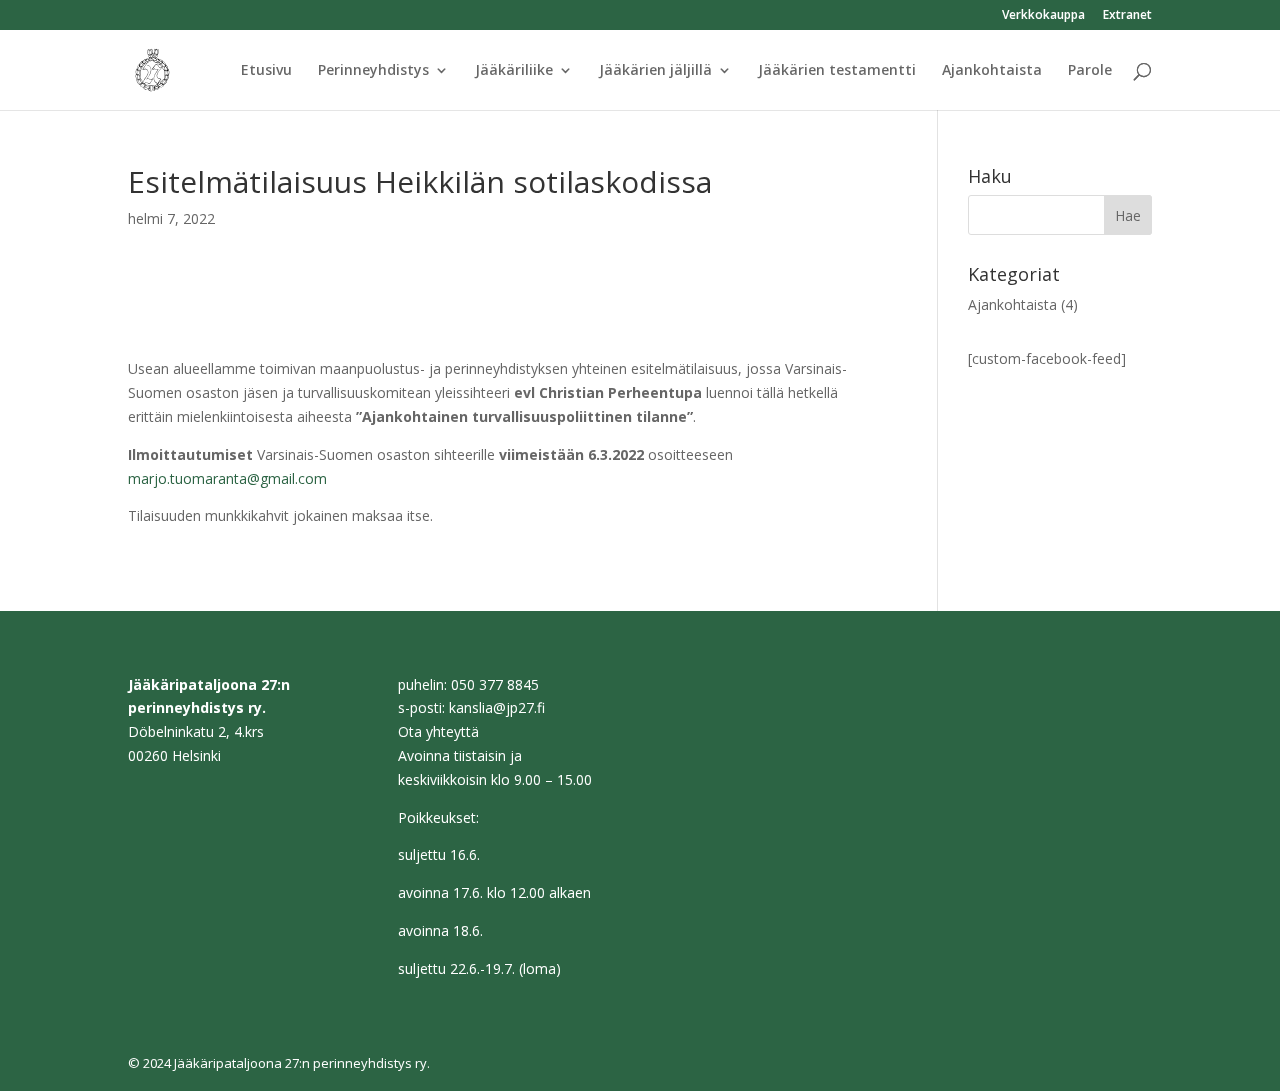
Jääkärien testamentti (837, 71)
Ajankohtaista (992, 71)
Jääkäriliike (514, 71)
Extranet (1127, 16)
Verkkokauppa (1043, 16)
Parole (1090, 71)
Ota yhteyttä (438, 731)
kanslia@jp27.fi (497, 707)
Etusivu (266, 71)
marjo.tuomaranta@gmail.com (227, 478)
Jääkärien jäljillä (655, 71)
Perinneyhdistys (373, 71)
